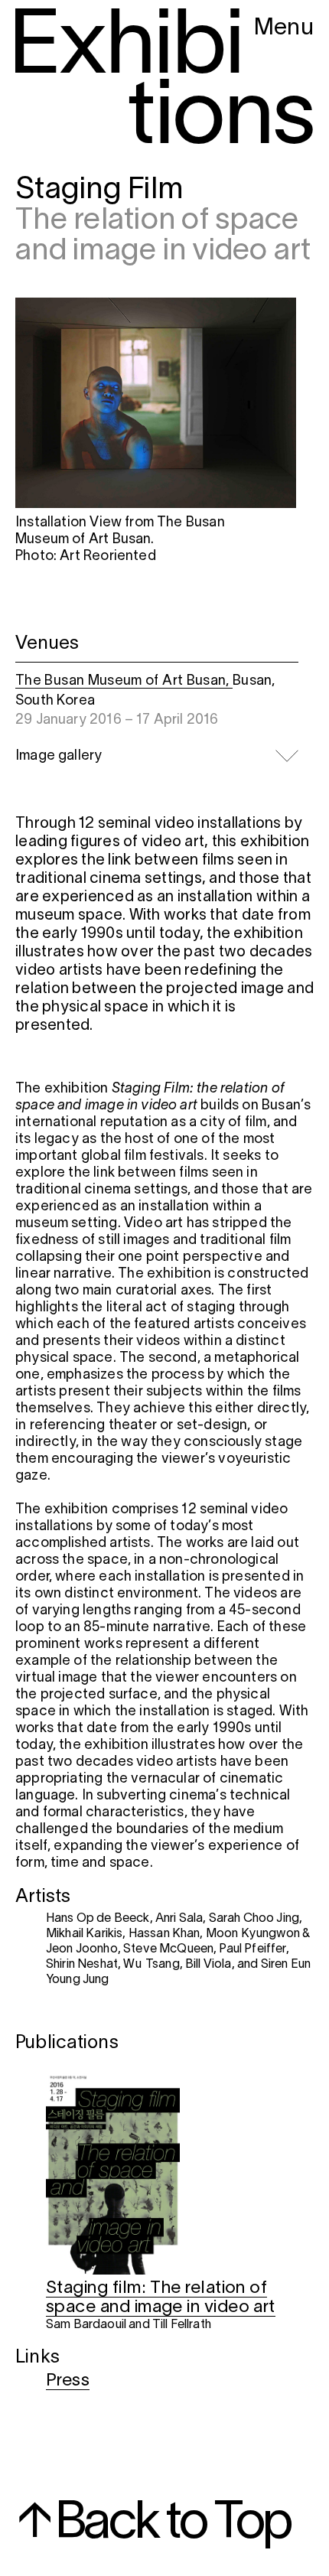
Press (68, 2381)
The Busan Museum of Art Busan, (124, 681)
